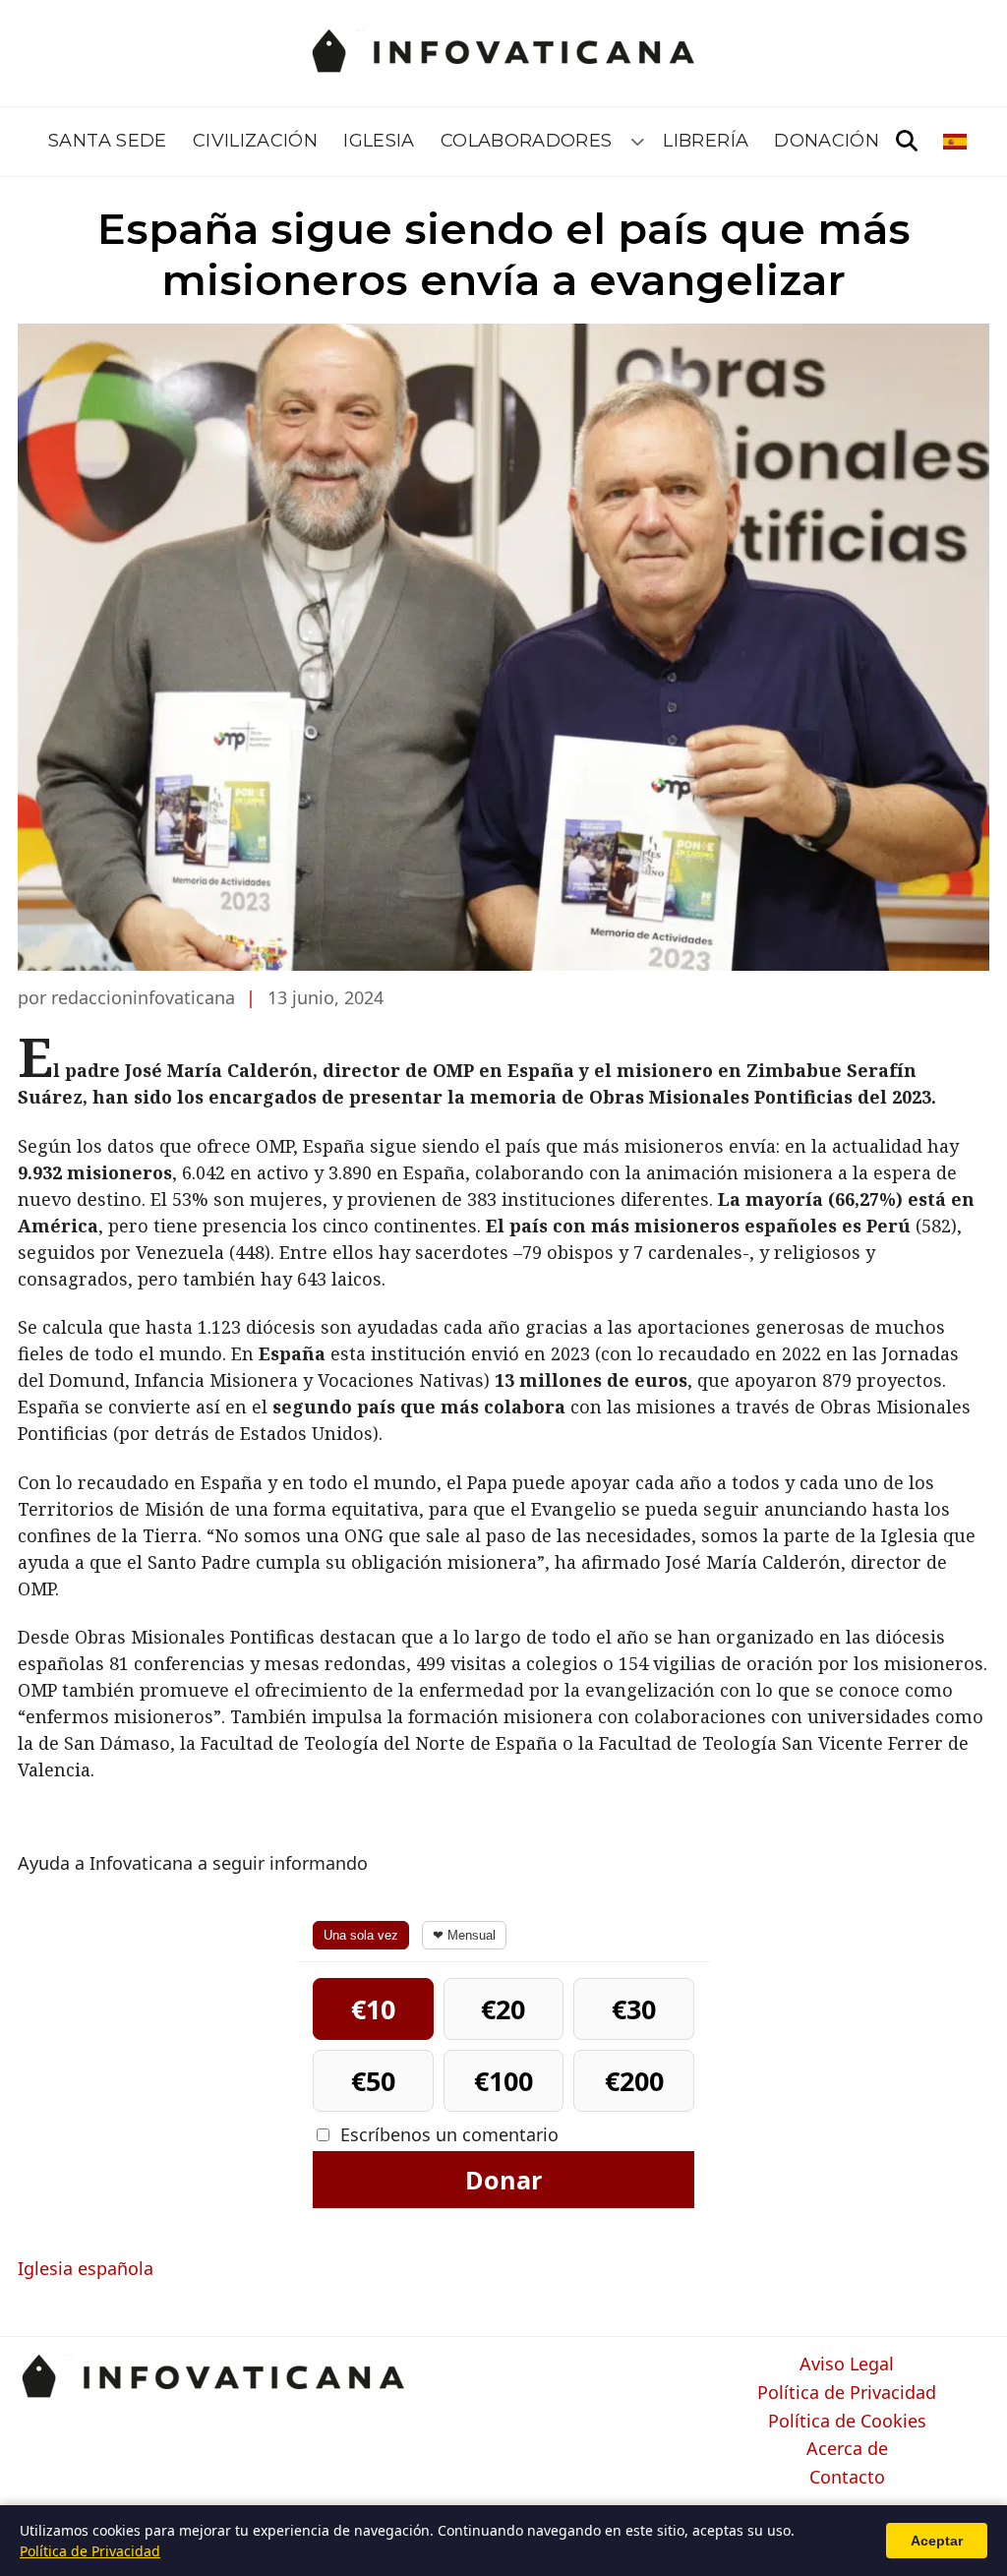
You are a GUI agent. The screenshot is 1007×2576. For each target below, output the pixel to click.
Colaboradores (527, 141)
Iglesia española (86, 2268)
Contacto (847, 2478)
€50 (373, 2081)
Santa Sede (108, 141)
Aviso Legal (847, 2365)
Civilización (255, 141)
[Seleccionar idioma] (956, 142)
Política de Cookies (847, 2422)
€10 (373, 2009)
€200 (634, 2081)
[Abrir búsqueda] (907, 142)
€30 (634, 2009)
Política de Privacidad (847, 2393)
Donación (827, 141)
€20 (503, 2009)
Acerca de (847, 2449)
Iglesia (379, 141)
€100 (503, 2081)
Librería (706, 141)
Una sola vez (361, 1935)
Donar (503, 2180)
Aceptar (937, 2541)
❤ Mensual (464, 1935)
